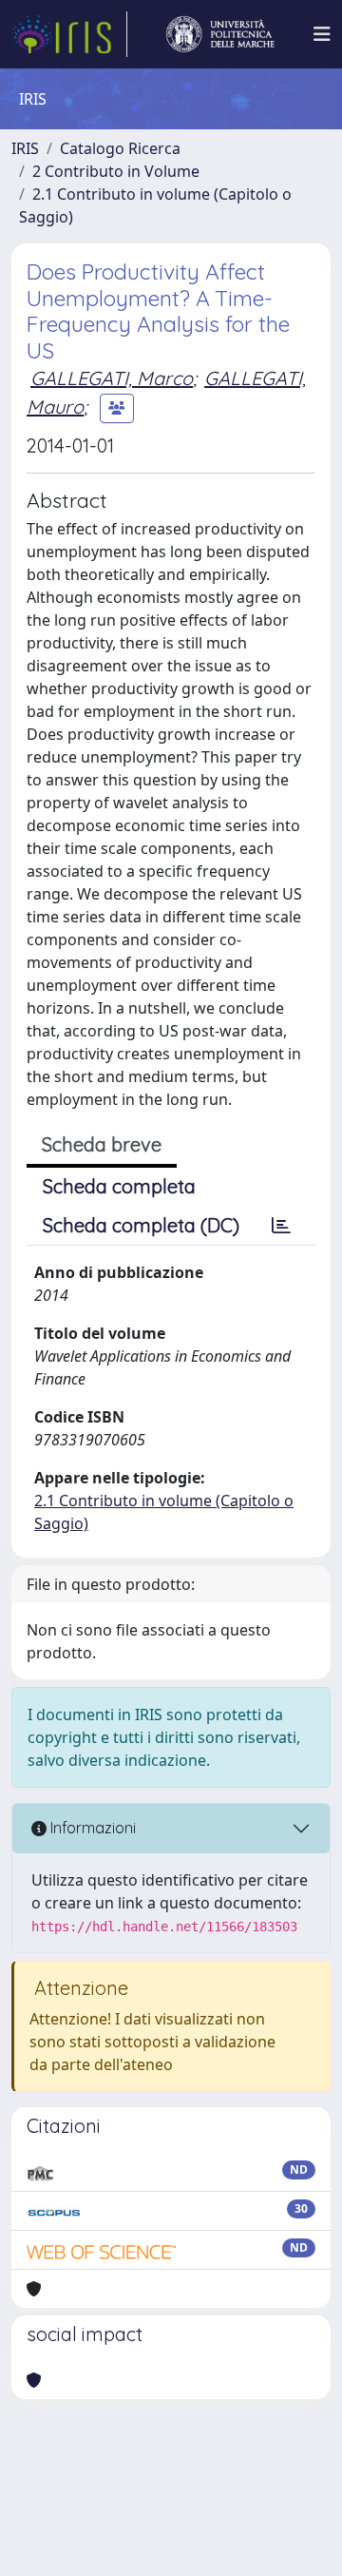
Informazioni (91, 1828)
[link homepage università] (220, 34)
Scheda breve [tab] (102, 1144)
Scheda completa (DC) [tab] (141, 1225)
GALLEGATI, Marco (112, 378)
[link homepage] (69, 34)
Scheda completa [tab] (119, 1186)
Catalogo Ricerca (120, 148)
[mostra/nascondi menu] (322, 34)
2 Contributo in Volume (116, 171)
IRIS (25, 148)
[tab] (281, 1226)
